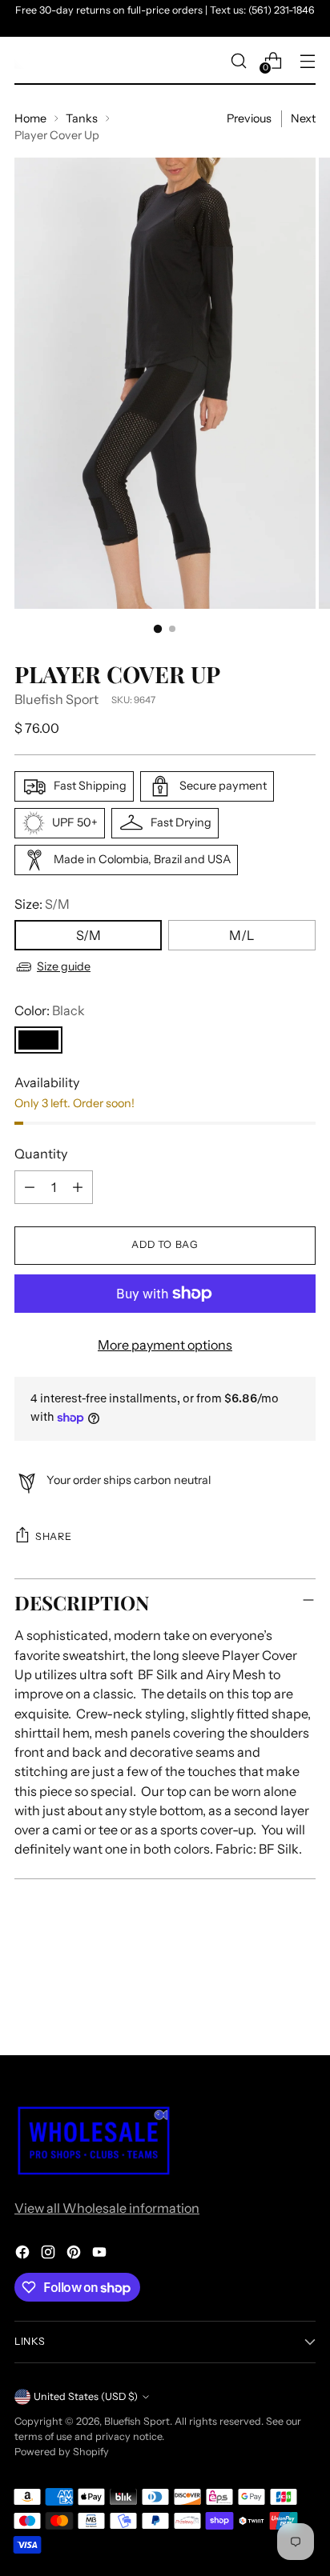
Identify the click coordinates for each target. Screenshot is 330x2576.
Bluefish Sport (56, 699)
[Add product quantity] (78, 1187)
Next (303, 118)
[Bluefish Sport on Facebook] (24, 2254)
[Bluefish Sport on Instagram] (50, 2254)
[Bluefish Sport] (22, 61)
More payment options (165, 1345)
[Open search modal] (238, 60)
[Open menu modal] (307, 60)
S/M (89, 935)
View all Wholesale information (107, 2208)
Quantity (41, 1154)
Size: (42, 904)
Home (30, 118)
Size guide (64, 966)
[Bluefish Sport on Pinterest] (75, 2254)
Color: (50, 1010)
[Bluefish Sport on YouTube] (101, 2254)
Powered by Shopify (62, 2452)
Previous (249, 118)
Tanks (82, 118)
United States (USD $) (86, 2396)
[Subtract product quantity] (30, 1187)
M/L (242, 935)
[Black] (38, 1040)
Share (53, 1536)
